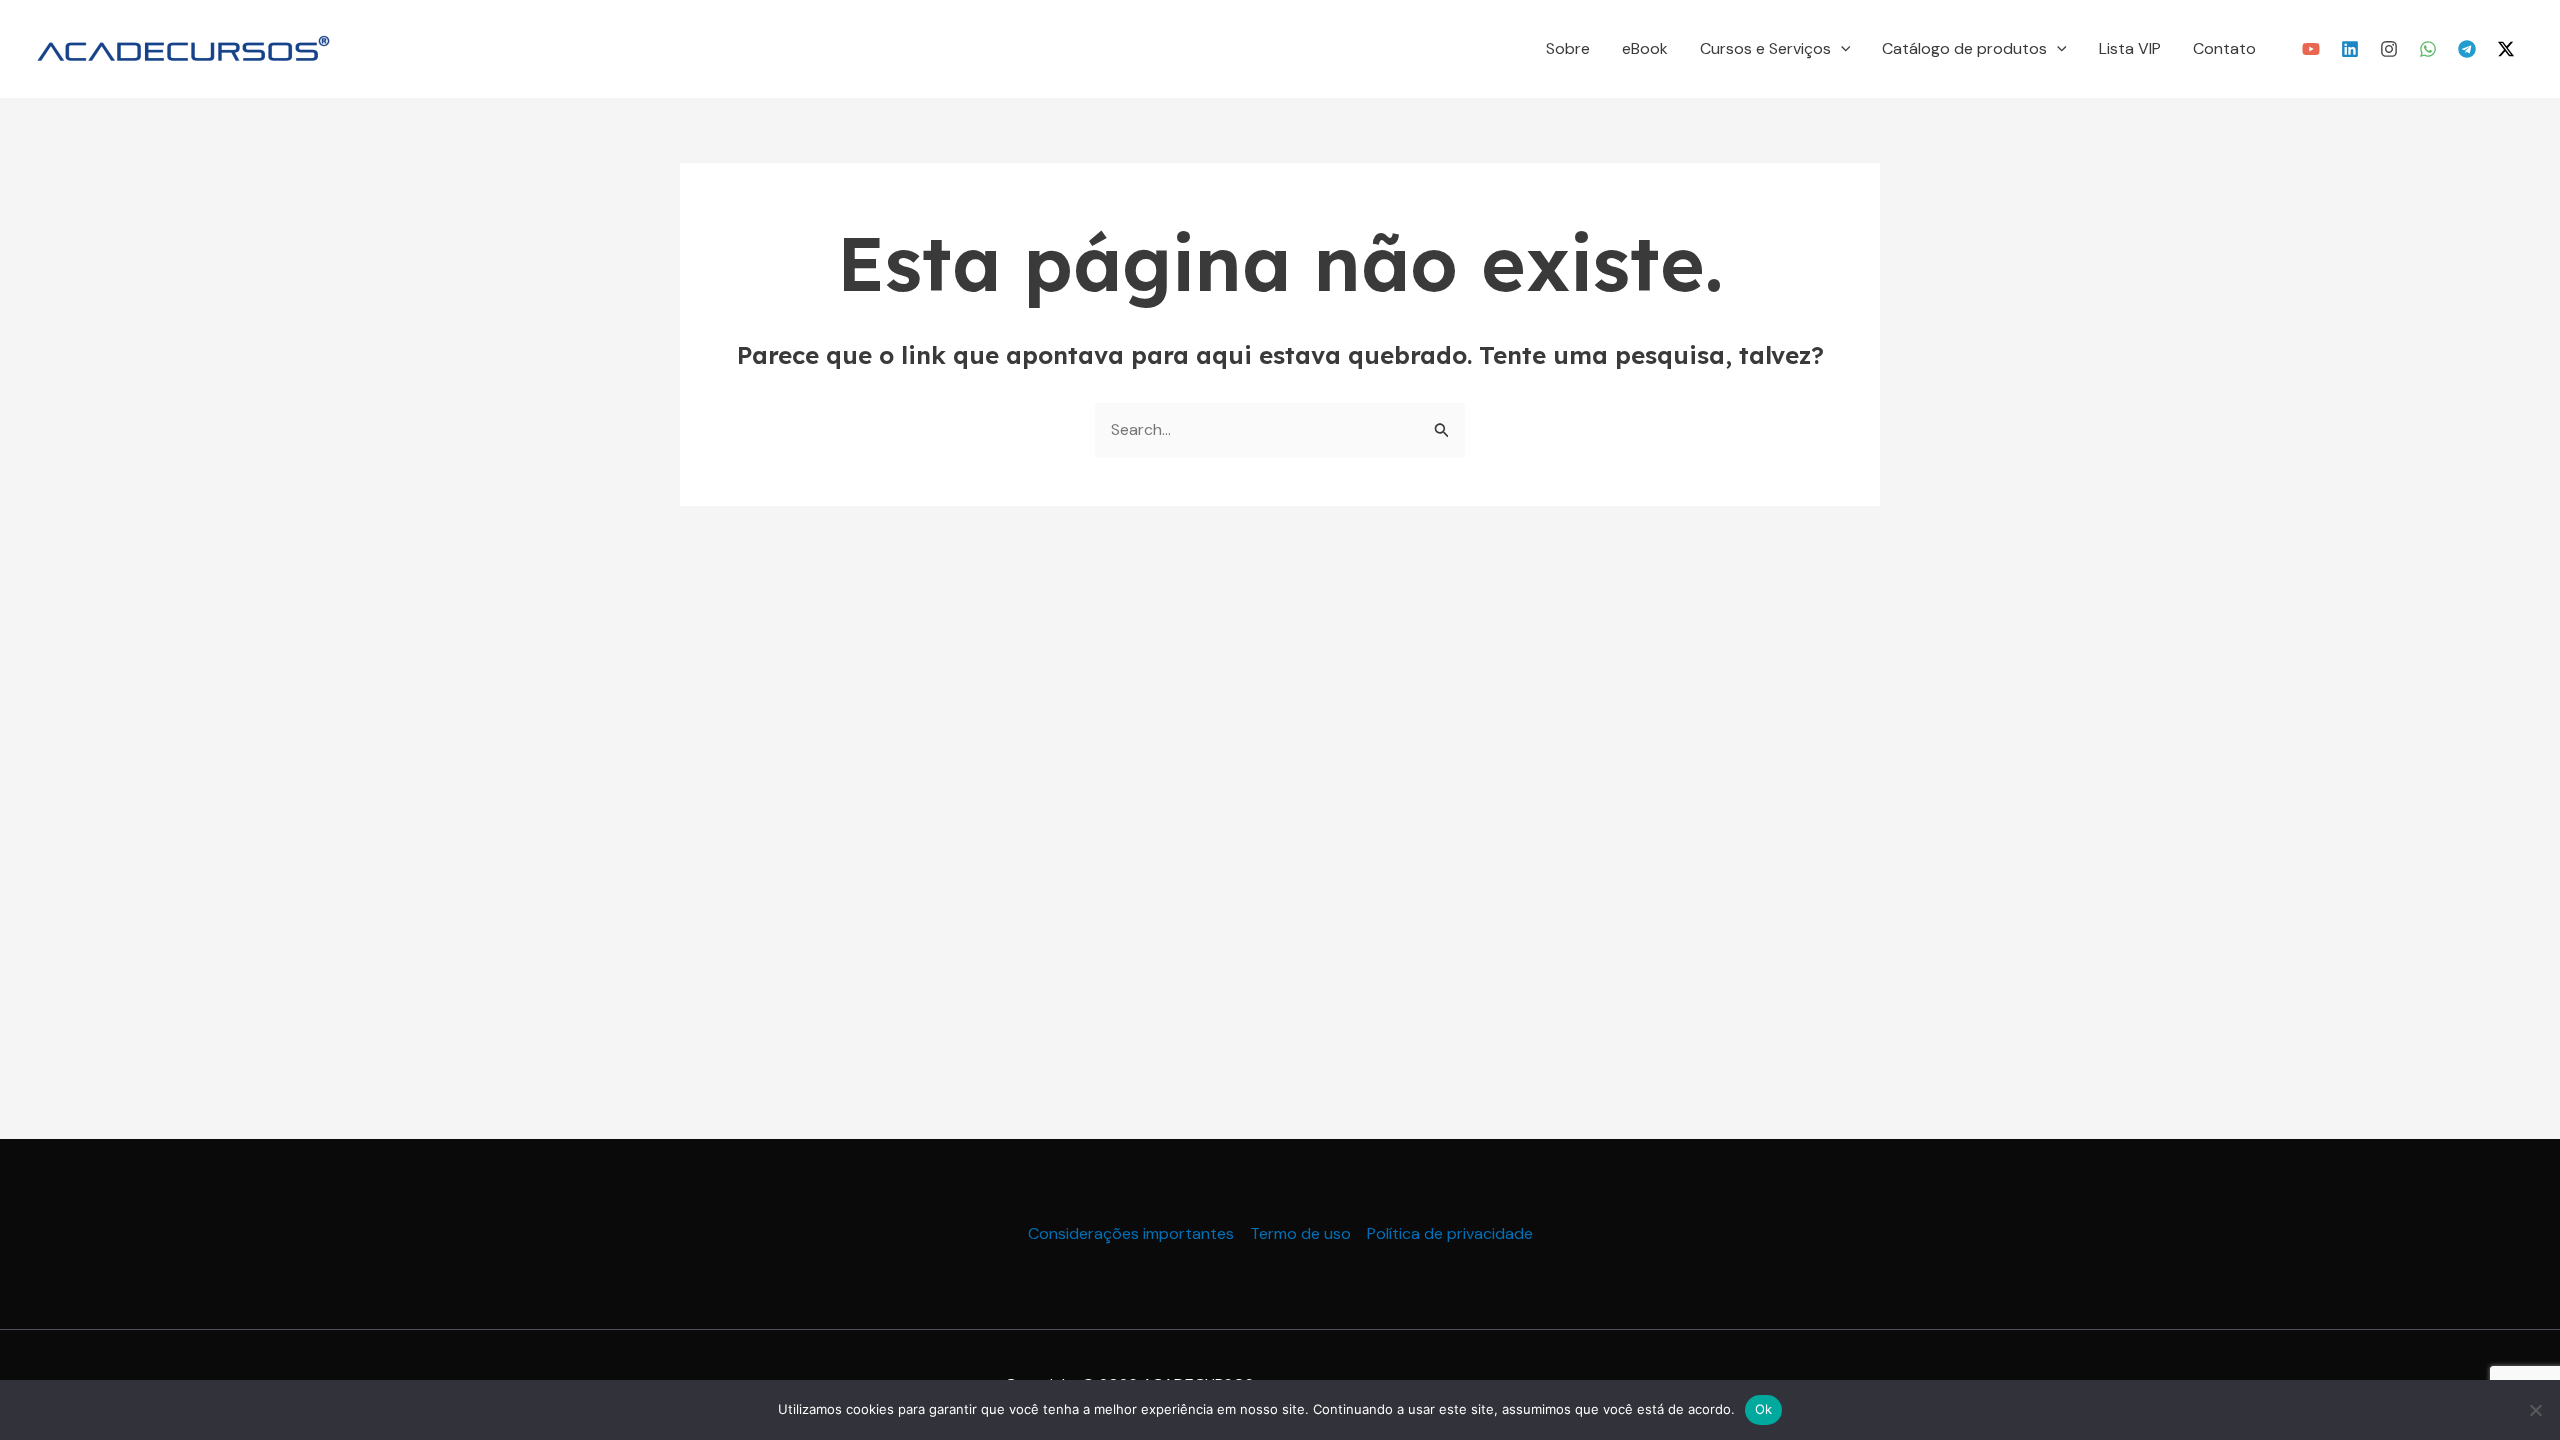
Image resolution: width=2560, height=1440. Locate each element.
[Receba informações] (2428, 49)
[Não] (2535, 1410)
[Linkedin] (2350, 49)
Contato (2224, 48)
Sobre (1568, 48)
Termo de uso (1300, 1233)
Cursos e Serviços (1765, 48)
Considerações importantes (1131, 1233)
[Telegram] (2467, 49)
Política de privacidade (1450, 1233)
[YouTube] (2311, 49)
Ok (1764, 1409)
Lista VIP (2130, 48)
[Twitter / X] (2506, 49)
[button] (1841, 49)
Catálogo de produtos (1964, 48)
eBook (1645, 48)
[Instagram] (2389, 49)
